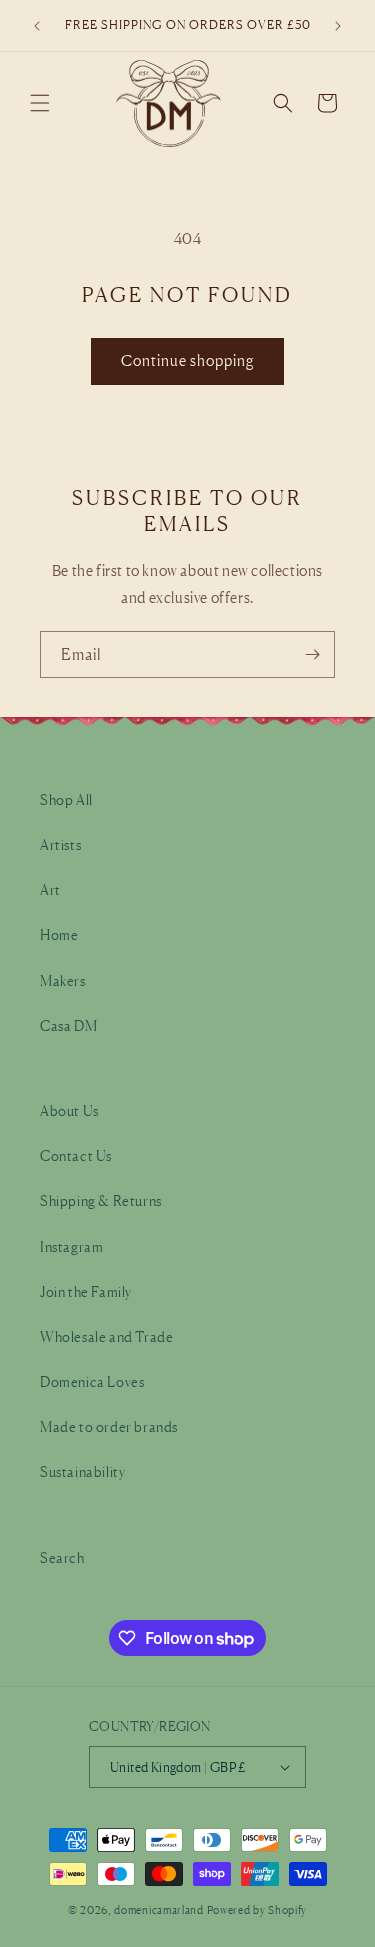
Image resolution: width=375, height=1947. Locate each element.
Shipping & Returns (101, 1200)
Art (50, 889)
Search (62, 1557)
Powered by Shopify (257, 1910)
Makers (63, 980)
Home (59, 934)
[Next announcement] (338, 26)
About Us (69, 1110)
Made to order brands (109, 1426)
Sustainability (82, 1471)
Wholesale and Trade (106, 1336)
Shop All (66, 799)
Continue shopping (187, 360)
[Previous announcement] (37, 26)
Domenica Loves (92, 1381)
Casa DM (68, 1025)
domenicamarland (159, 1910)
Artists (60, 844)
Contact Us (76, 1155)
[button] (40, 103)
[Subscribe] (312, 654)
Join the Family (86, 1291)
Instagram (71, 1246)
